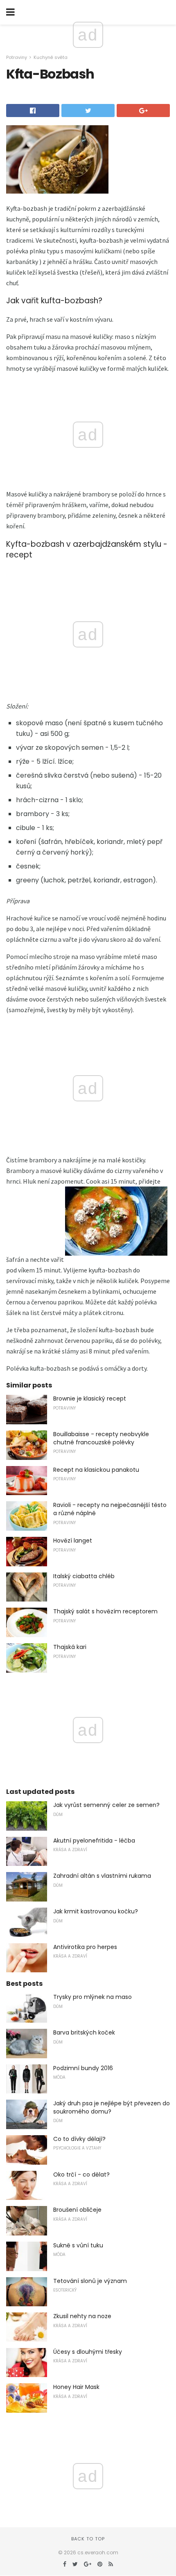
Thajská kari (70, 1647)
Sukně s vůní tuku (78, 2245)
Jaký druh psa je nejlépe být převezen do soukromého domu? (112, 2107)
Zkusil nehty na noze (82, 2316)
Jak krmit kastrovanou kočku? (96, 1911)
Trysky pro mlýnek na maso (93, 1997)
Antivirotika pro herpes (85, 1947)
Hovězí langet (73, 1541)
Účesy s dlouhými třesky (88, 2352)
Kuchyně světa (51, 57)
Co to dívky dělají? (79, 2139)
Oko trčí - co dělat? (81, 2174)
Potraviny (17, 57)
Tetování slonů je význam (90, 2281)
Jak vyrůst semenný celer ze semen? (106, 1805)
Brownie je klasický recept (90, 1399)
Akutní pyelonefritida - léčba (94, 1841)
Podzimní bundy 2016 (83, 2068)
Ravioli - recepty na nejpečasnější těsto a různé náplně (110, 1509)
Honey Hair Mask (76, 2387)
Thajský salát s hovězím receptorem (105, 1611)
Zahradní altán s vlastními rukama (102, 1876)
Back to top (88, 2539)
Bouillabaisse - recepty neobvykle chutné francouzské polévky (101, 1438)
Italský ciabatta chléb (84, 1576)
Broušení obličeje (77, 2210)
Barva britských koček (84, 2032)
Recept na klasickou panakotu (96, 1470)
